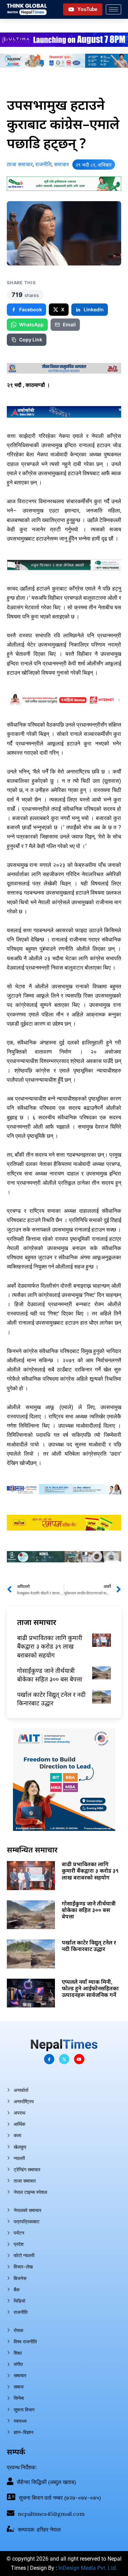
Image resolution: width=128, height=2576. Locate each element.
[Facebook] (49, 2059)
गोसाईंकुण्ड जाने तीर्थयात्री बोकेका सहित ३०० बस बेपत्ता (50, 1675)
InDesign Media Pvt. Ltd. (88, 2568)
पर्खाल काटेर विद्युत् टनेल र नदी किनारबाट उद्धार (51, 1699)
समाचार (61, 164)
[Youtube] (79, 2059)
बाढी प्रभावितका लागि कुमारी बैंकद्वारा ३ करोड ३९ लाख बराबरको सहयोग (50, 1646)
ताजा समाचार (20, 164)
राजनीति (43, 164)
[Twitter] (64, 2059)
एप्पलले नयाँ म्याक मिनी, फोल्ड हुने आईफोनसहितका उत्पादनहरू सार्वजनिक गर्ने (90, 1988)
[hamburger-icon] (113, 9)
